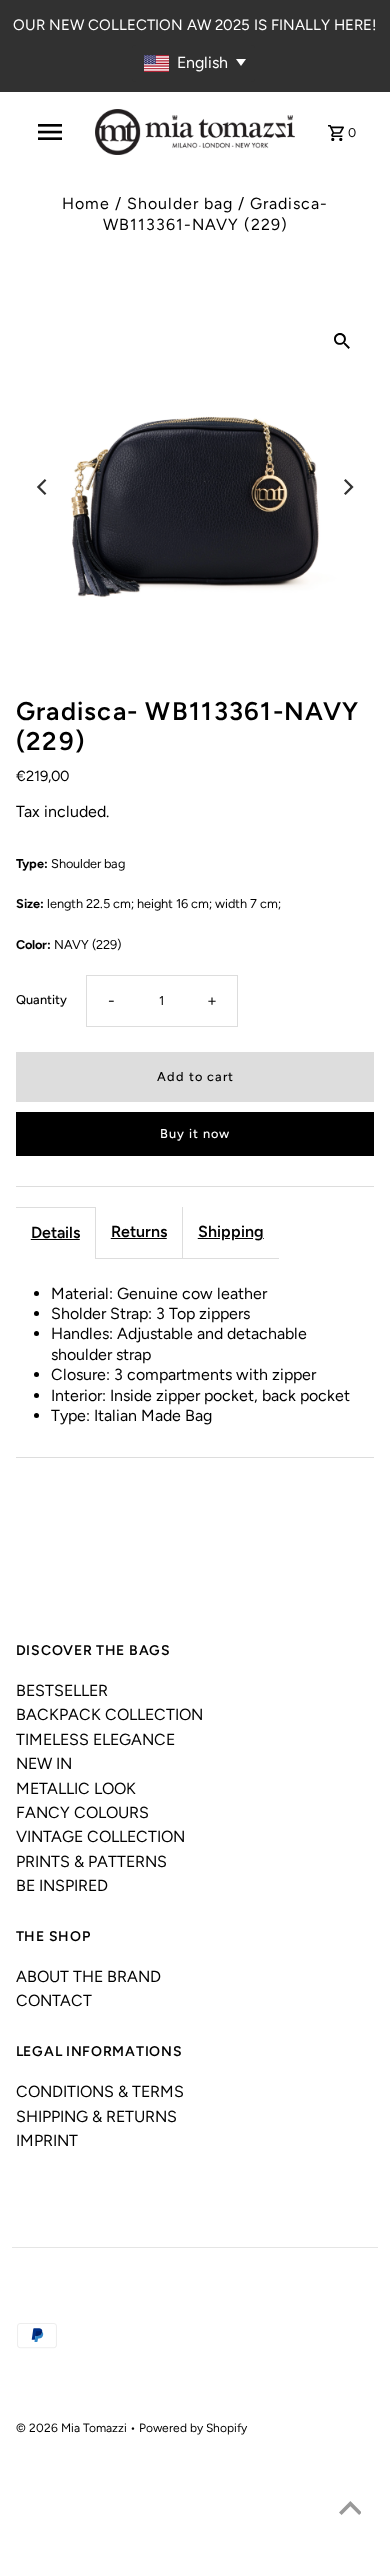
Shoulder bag (180, 203)
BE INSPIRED (62, 1885)
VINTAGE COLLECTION (100, 1836)
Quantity (41, 999)
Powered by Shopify (193, 2428)
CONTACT (54, 2000)
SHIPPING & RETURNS (96, 2116)
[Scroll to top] (350, 2511)
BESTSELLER (62, 1690)
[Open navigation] (49, 132)
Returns (139, 1231)
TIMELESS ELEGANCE (95, 1739)
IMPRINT (47, 2140)
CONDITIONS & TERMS (100, 2091)
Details (55, 1232)
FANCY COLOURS (82, 1812)
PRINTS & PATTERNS (91, 1861)
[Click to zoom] (342, 340)
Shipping (231, 1231)
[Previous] (43, 487)
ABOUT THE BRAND (88, 1976)
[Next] (347, 487)
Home (86, 203)
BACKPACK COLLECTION (109, 1714)
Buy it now (195, 1133)
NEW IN (44, 1763)
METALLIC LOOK (76, 1788)
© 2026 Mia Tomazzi (73, 2428)
